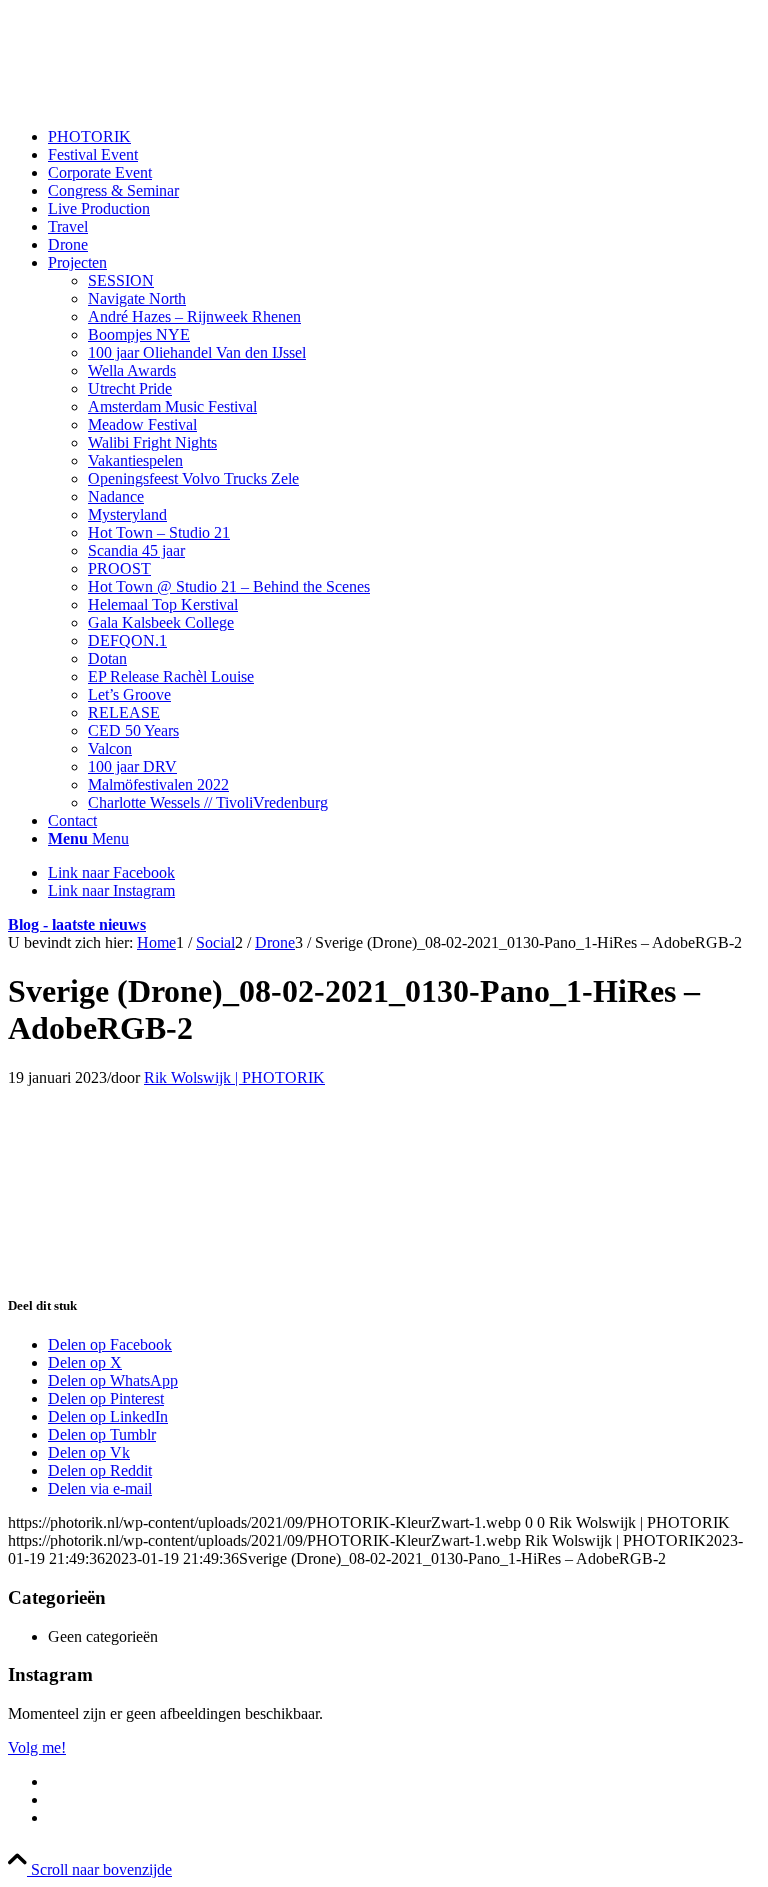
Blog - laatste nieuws (77, 924)
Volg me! (37, 1747)
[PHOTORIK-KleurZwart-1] (158, 102)
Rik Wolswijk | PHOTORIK (234, 1077)
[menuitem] (404, 137)
